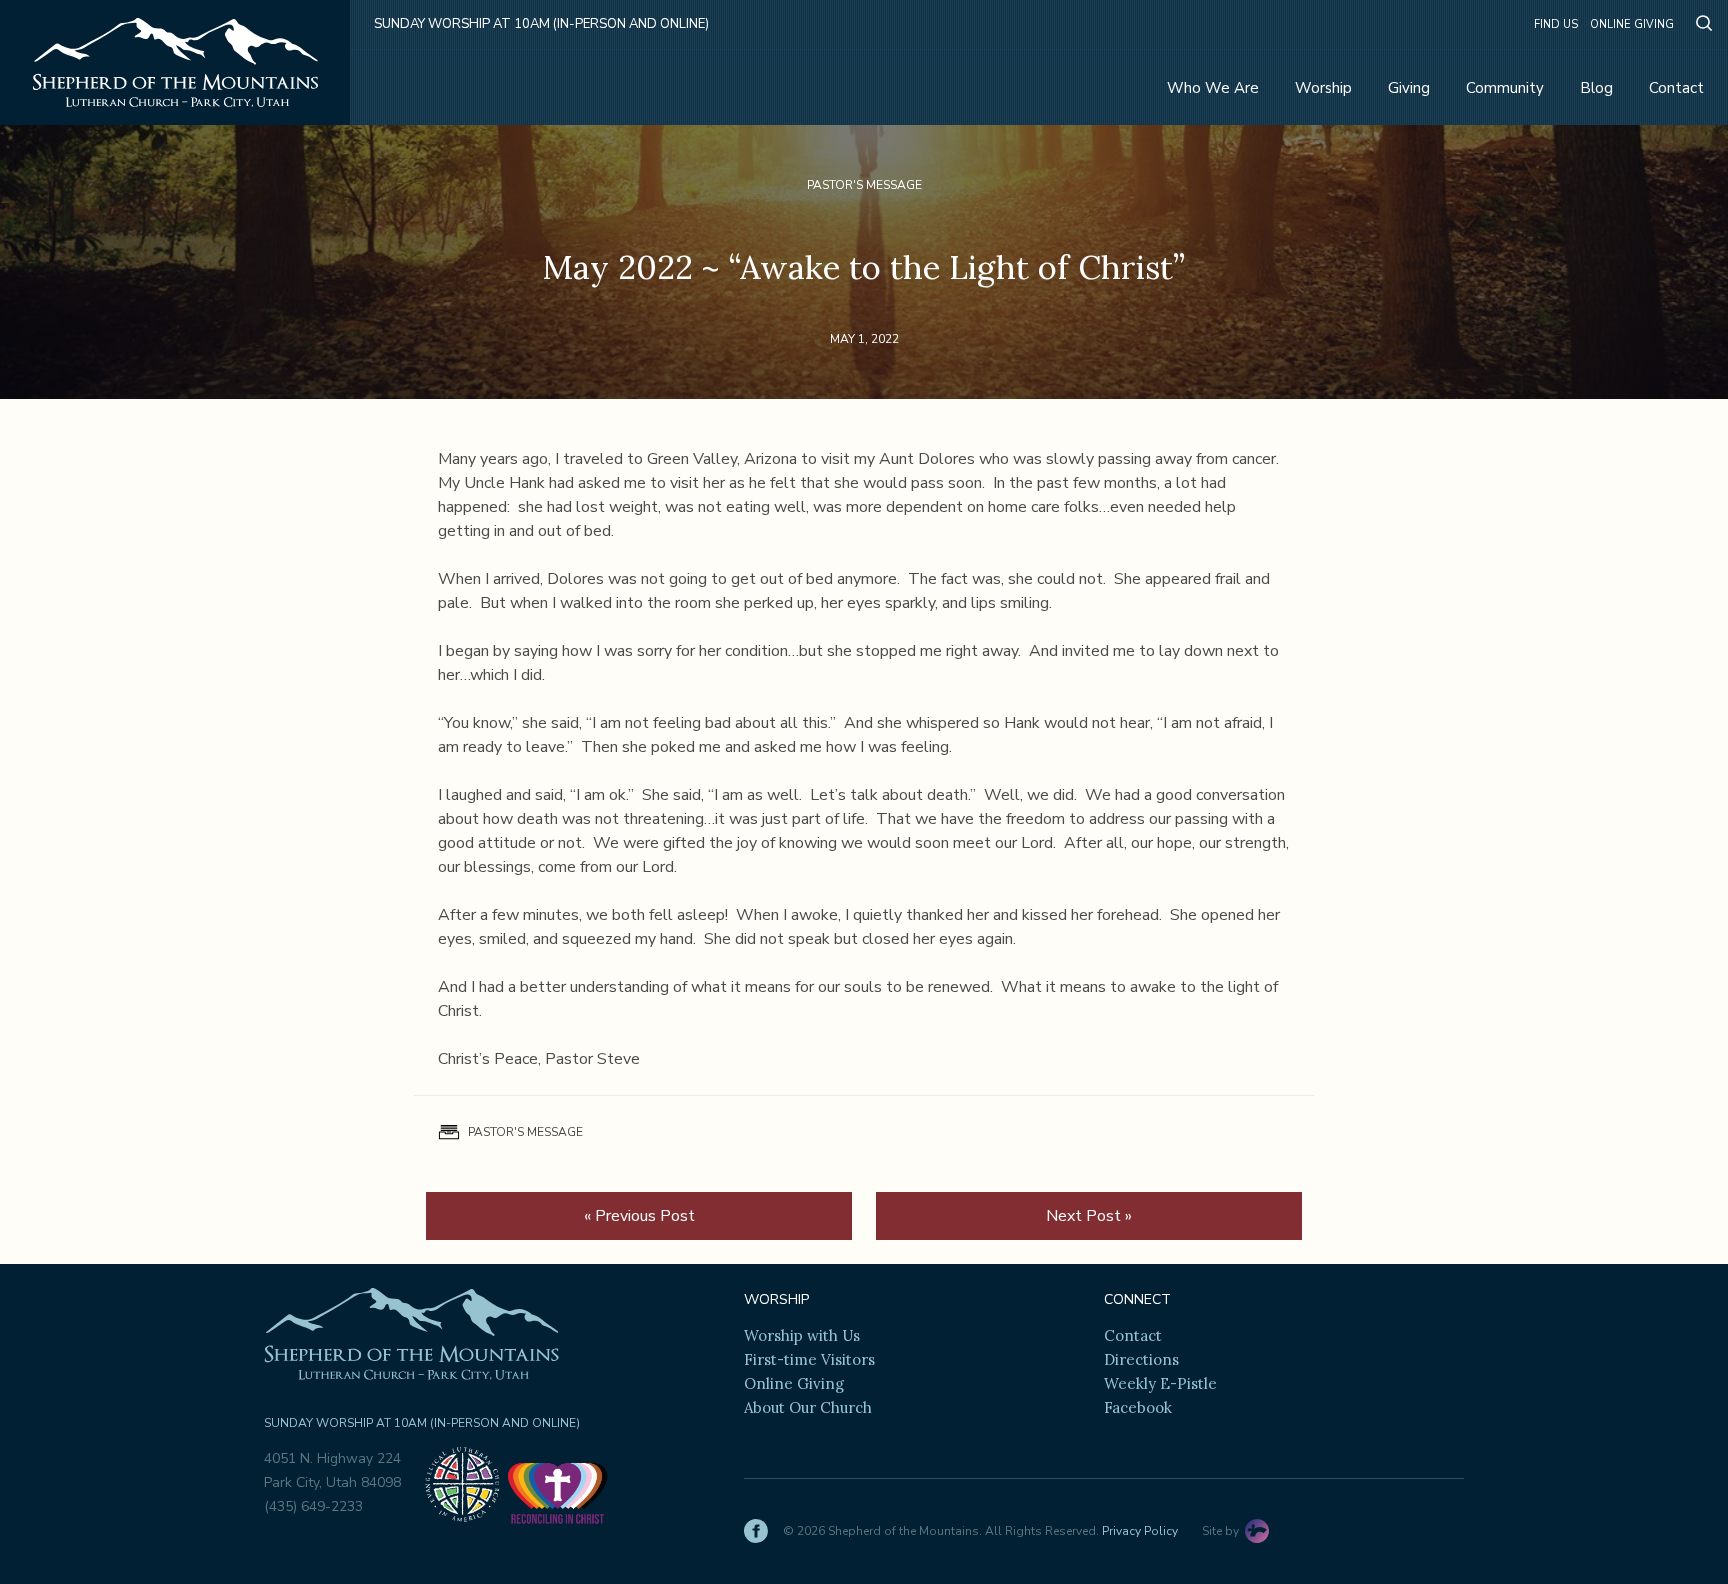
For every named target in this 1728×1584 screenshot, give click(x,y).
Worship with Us (802, 1335)
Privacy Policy (1140, 1531)
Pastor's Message (864, 185)
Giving (1409, 88)
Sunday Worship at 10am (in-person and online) (541, 24)
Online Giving (1632, 24)
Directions (1141, 1359)
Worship (1323, 88)
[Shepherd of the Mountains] (175, 62)
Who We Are (1213, 88)
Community (1505, 88)
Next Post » (1089, 1216)
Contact (1676, 88)
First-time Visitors (809, 1359)
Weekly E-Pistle (1160, 1383)
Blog (1596, 88)
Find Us (1556, 24)
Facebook (1138, 1407)
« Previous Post (639, 1216)
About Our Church (808, 1407)
